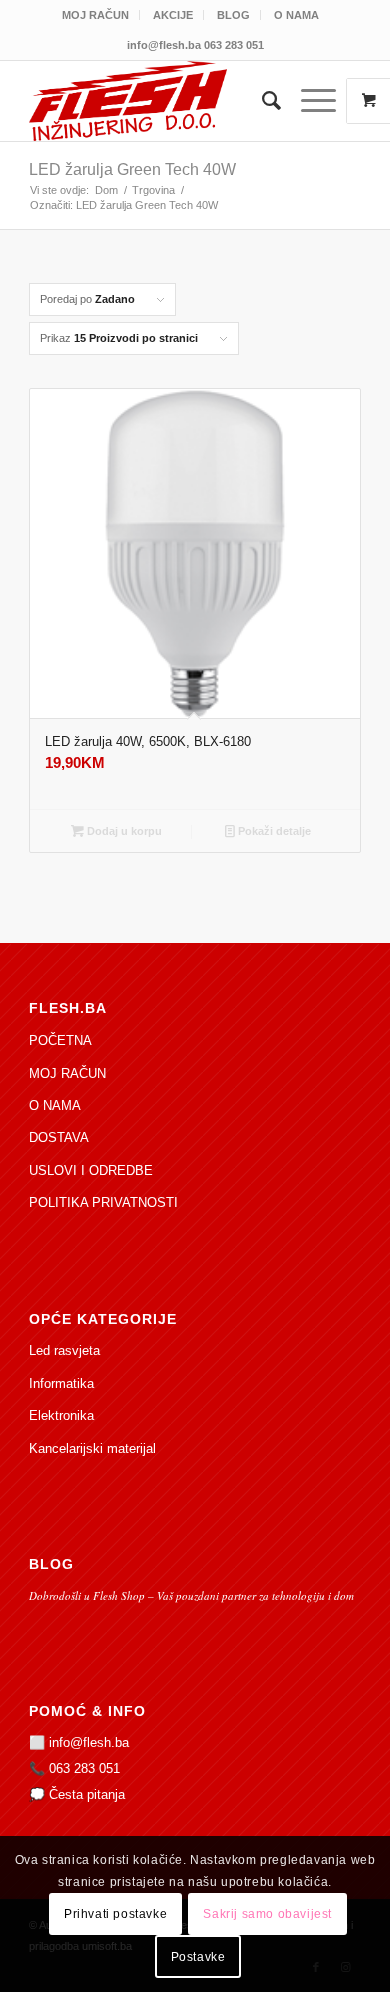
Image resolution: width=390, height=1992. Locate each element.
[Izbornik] (308, 101)
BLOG (233, 15)
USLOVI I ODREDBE (91, 1170)
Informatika (61, 1383)
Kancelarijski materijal (92, 1448)
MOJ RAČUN (95, 15)
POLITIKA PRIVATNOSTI (103, 1202)
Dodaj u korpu (123, 831)
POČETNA (60, 1040)
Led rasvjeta (64, 1350)
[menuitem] (96, 15)
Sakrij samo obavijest (267, 1914)
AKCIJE (173, 15)
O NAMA (296, 15)
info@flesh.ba (89, 1742)
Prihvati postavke (115, 1914)
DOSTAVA (59, 1137)
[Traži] (261, 101)
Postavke (198, 1957)
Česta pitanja (87, 1794)
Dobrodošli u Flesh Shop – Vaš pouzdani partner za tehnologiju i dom (191, 1595)
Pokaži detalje (273, 831)
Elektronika (61, 1415)
